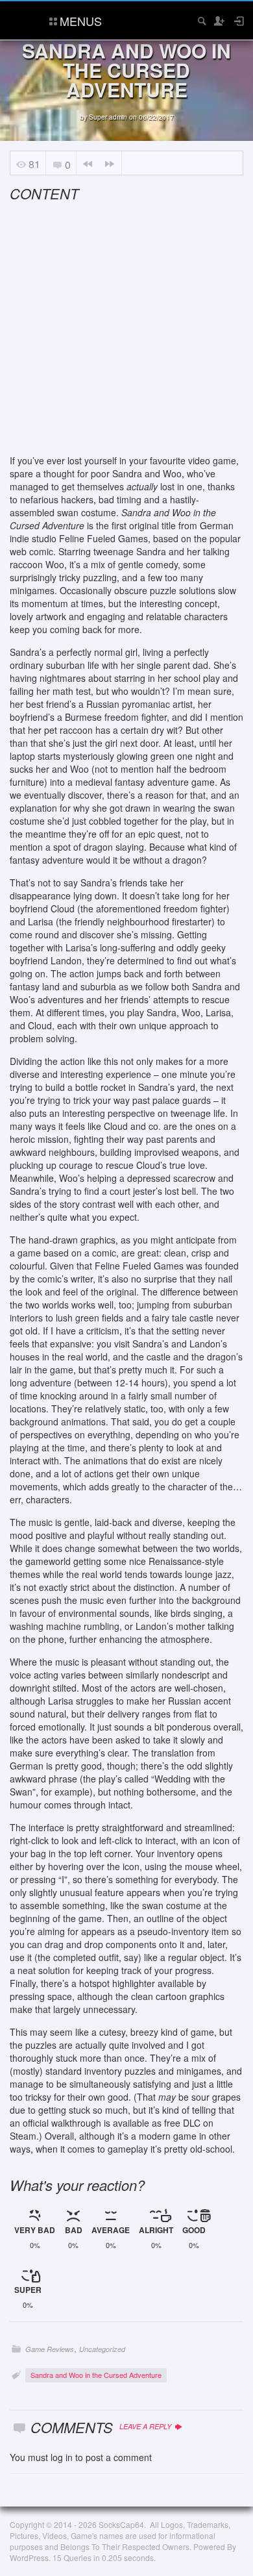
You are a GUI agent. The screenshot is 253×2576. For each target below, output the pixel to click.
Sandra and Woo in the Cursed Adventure (96, 2375)
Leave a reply (146, 2426)
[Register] (219, 21)
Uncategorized (102, 2349)
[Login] (238, 21)
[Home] (21, 19)
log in (62, 2457)
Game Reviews (50, 2349)
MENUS (81, 21)
